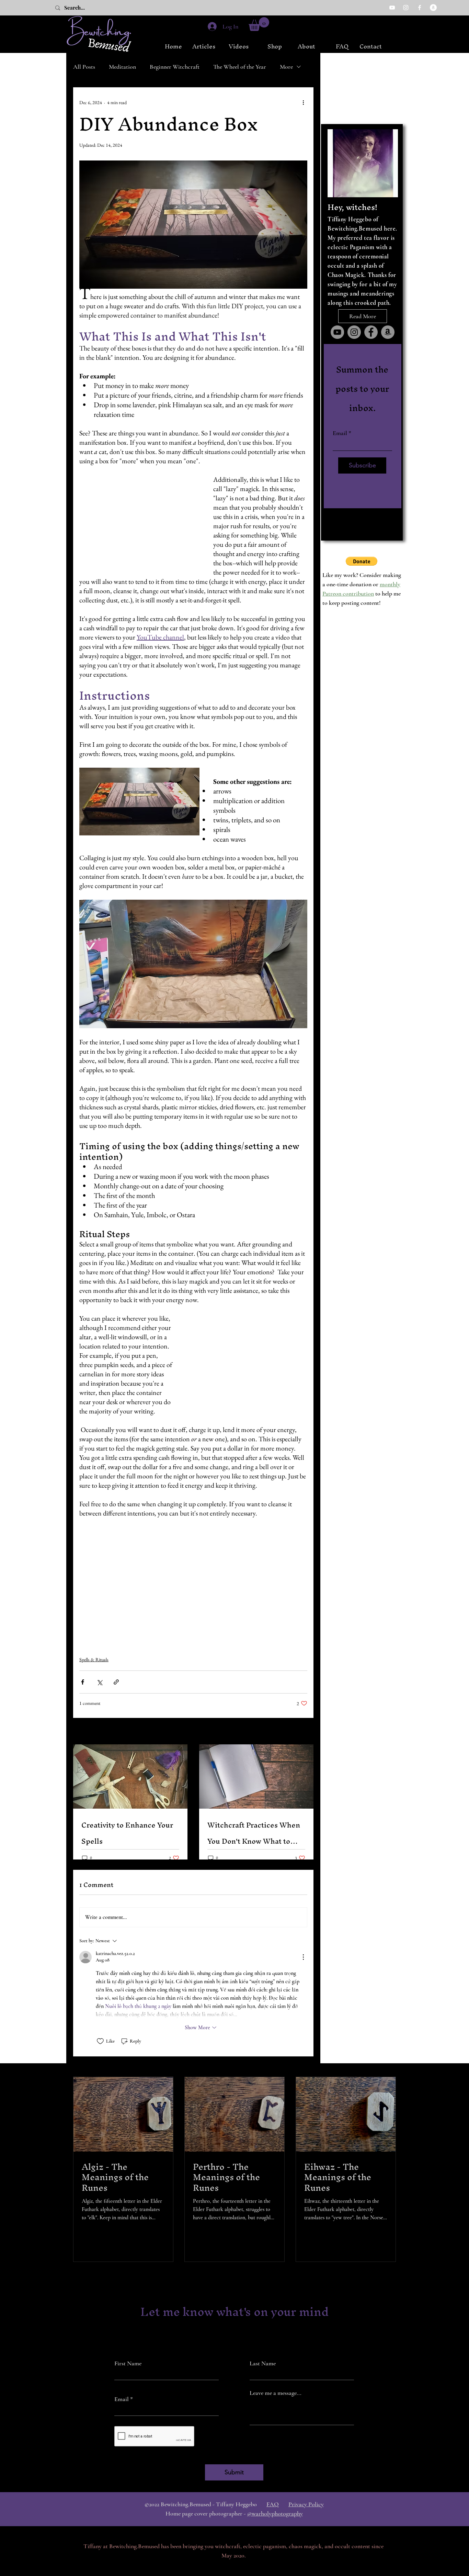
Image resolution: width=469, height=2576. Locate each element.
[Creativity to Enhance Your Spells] (130, 1776)
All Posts (84, 67)
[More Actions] (303, 1957)
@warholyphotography (275, 2513)
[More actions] (303, 102)
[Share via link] (116, 1682)
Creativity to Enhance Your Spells (127, 1833)
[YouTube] (392, 8)
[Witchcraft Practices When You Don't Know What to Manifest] (256, 1776)
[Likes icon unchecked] (100, 2041)
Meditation (122, 67)
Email (340, 433)
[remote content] (139, 526)
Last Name (263, 2363)
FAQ (273, 2504)
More (286, 67)
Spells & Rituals (94, 1659)
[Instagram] (406, 8)
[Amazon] (433, 8)
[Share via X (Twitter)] (99, 1682)
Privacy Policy (306, 2504)
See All (301, 1732)
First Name (128, 2363)
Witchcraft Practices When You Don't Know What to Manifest (254, 1833)
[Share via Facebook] (83, 1682)
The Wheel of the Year (240, 67)
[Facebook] (420, 8)
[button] (259, 24)
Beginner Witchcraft (175, 67)
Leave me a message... (276, 2393)
